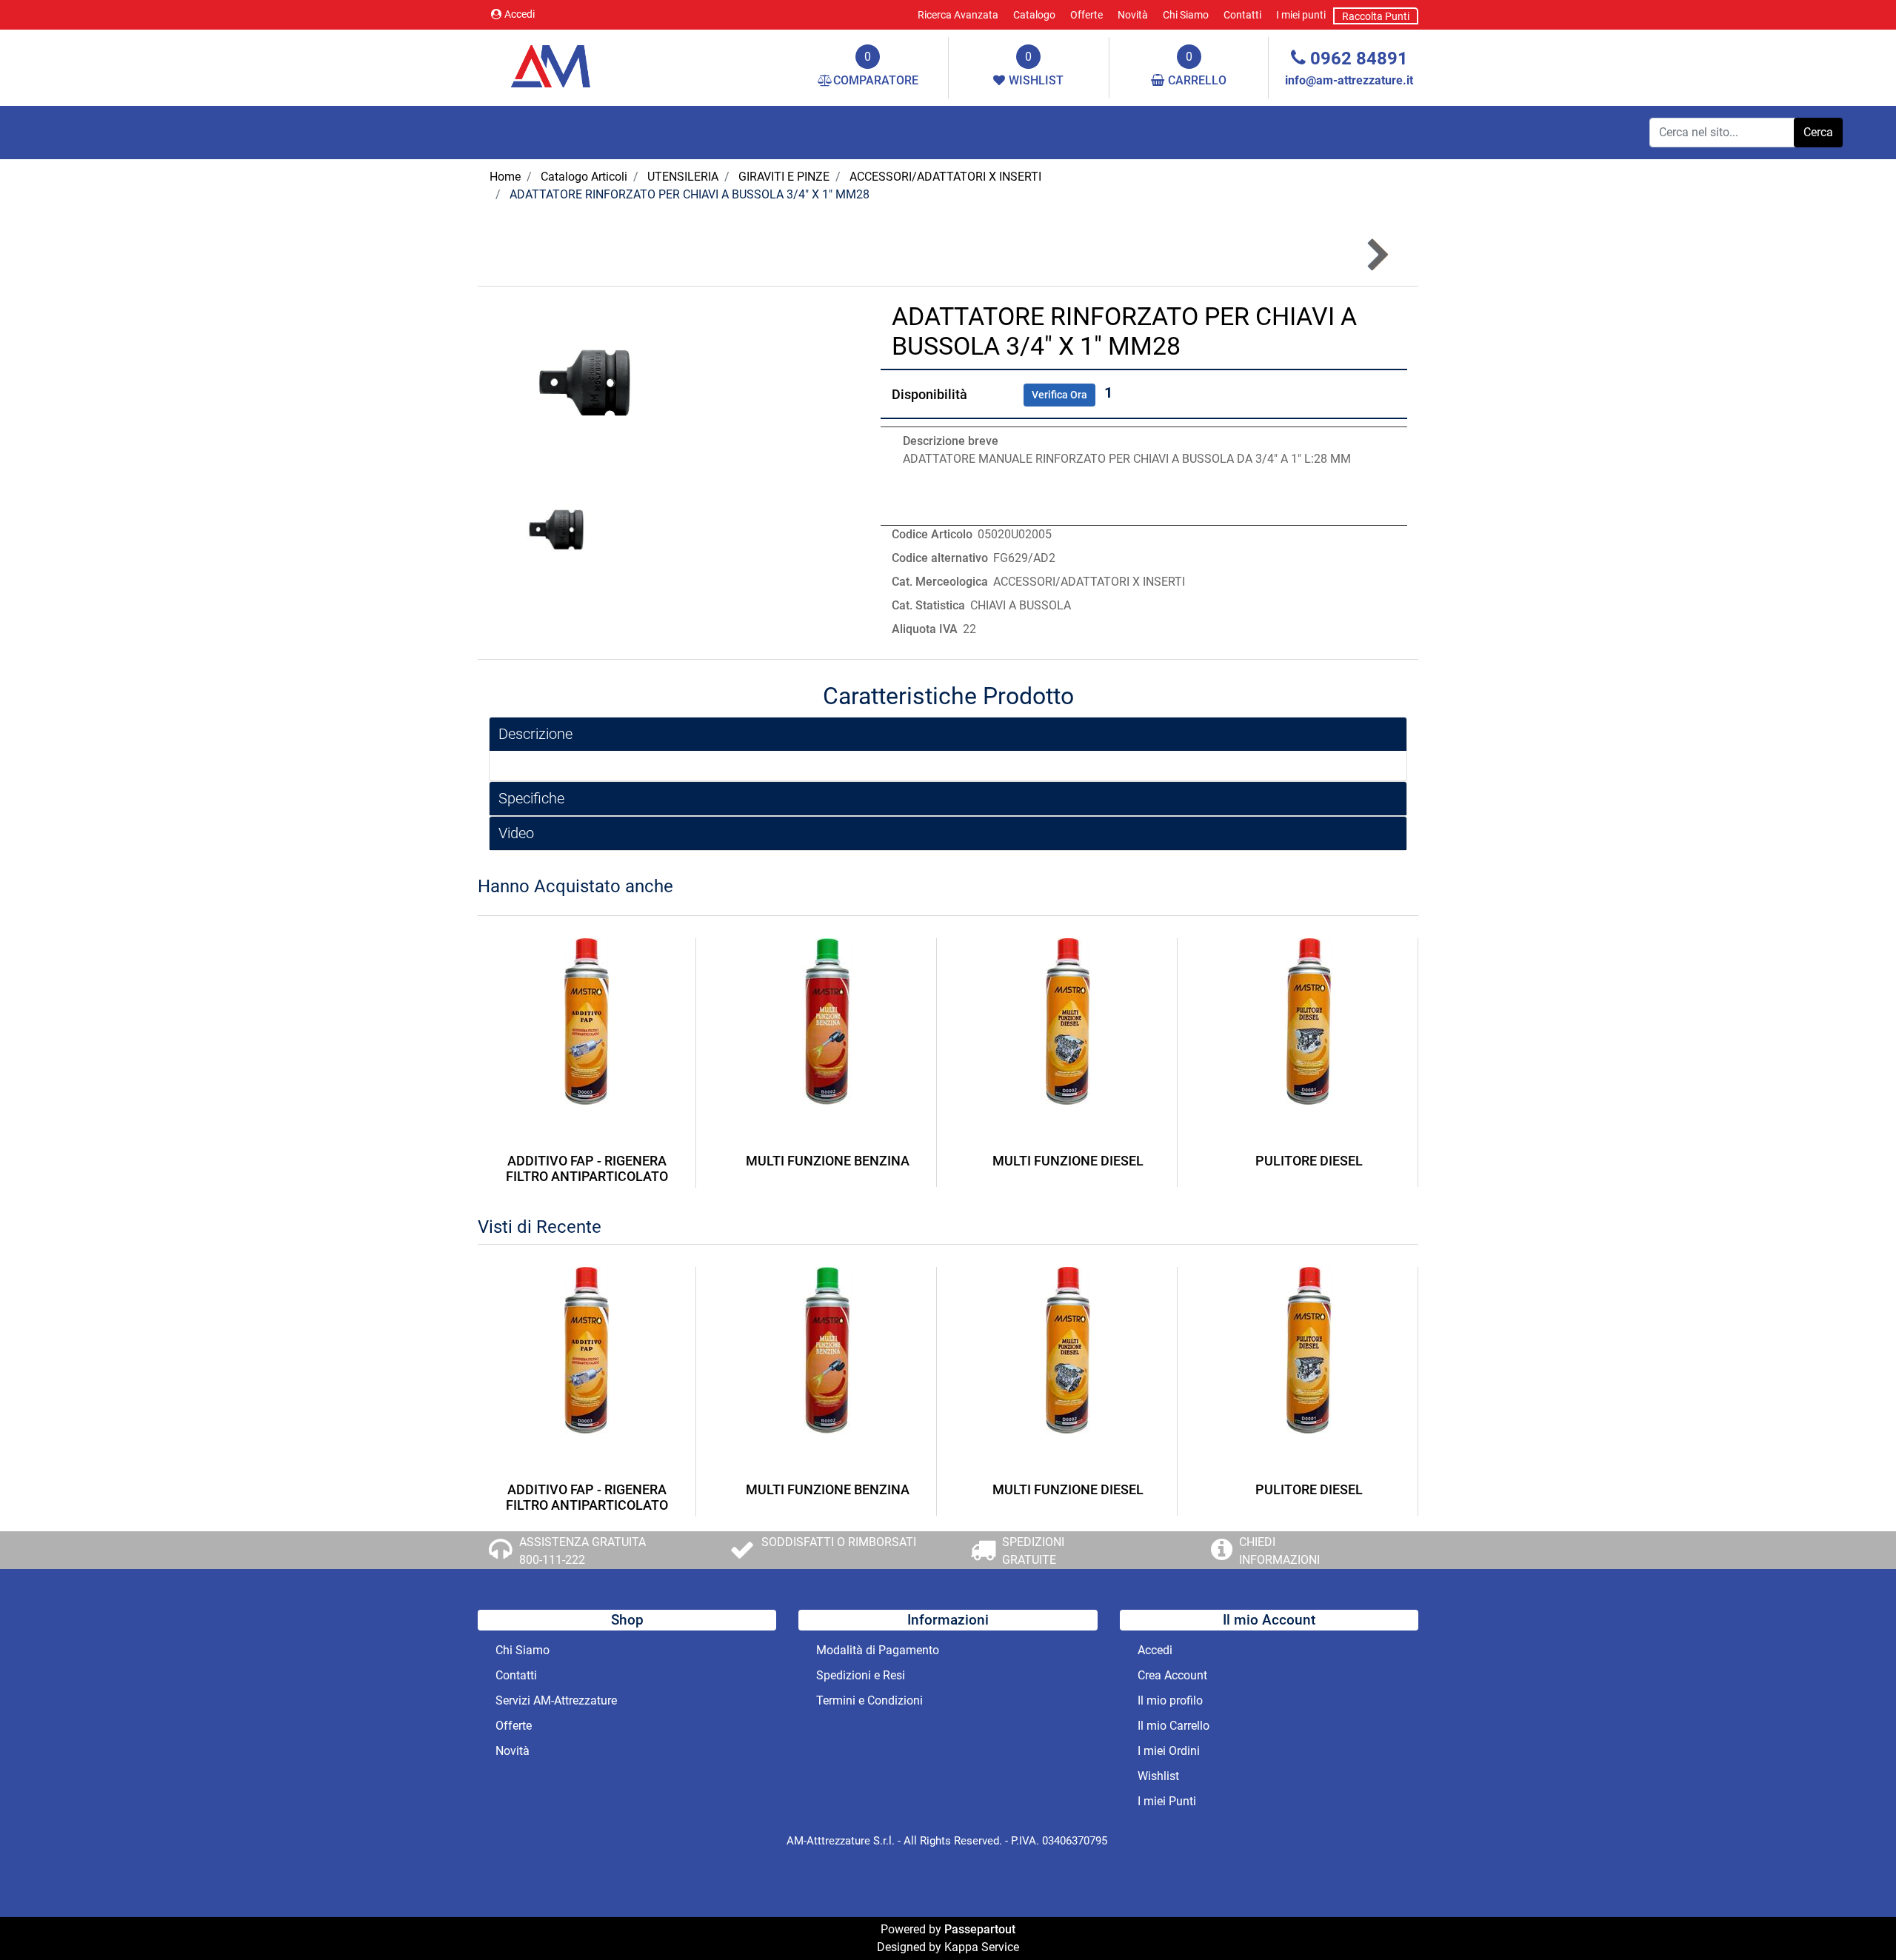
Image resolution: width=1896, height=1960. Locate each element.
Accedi (520, 14)
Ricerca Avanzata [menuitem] (958, 15)
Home (505, 177)
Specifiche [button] (531, 798)
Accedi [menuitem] (1155, 1650)
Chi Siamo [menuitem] (1186, 15)
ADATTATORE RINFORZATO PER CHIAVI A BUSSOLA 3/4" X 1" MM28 (690, 194)
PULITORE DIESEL (1309, 1161)
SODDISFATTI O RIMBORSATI (839, 1542)
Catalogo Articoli (584, 177)
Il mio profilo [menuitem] (1170, 1700)
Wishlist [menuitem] (1158, 1776)
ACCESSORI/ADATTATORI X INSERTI (945, 177)
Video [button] (516, 833)
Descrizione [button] (535, 734)
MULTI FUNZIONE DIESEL (1068, 1161)
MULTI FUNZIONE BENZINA (828, 1161)
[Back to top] (1855, 1919)
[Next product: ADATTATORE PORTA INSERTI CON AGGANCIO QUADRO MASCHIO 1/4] (1376, 255)
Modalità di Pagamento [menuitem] (878, 1650)
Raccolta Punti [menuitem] (1376, 16)
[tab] (948, 734)
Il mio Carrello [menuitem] (1174, 1726)
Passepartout (980, 1929)
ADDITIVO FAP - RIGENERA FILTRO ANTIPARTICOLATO (587, 1169)
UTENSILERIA (683, 177)
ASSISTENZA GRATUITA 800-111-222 (583, 1551)
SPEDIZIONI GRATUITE (1033, 1551)
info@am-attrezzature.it (1349, 80)
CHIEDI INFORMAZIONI (1279, 1551)
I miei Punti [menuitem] (1167, 1801)
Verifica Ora (1059, 395)
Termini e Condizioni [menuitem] (869, 1700)
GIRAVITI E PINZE (784, 177)
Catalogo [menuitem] (1034, 15)
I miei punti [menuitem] (1301, 15)
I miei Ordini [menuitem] (1169, 1751)
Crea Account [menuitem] (1172, 1675)
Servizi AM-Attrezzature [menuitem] (556, 1700)
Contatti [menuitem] (1242, 15)
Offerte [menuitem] (1086, 15)
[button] (1818, 133)
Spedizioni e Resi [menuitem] (861, 1675)
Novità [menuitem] (1133, 15)
